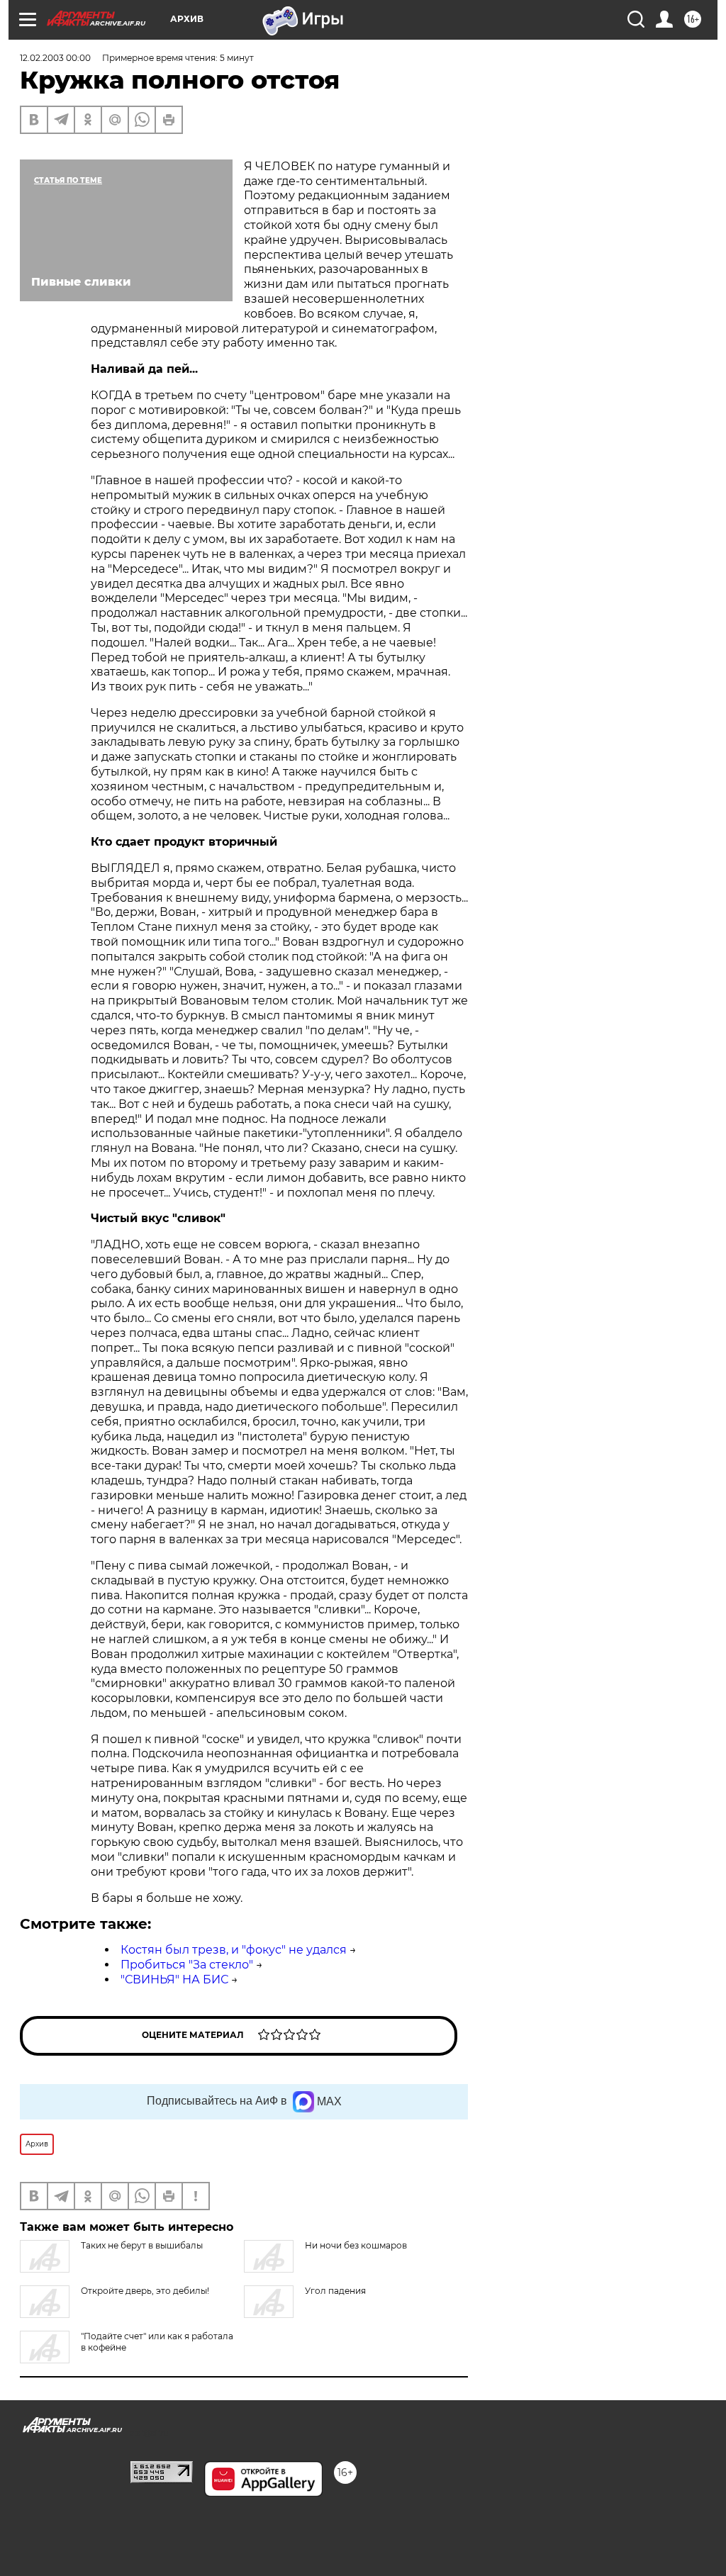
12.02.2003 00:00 (55, 58)
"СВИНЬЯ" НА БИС (174, 1979)
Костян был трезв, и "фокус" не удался (234, 1950)
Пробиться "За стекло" (187, 1965)
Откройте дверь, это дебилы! (145, 2291)
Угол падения (335, 2291)
